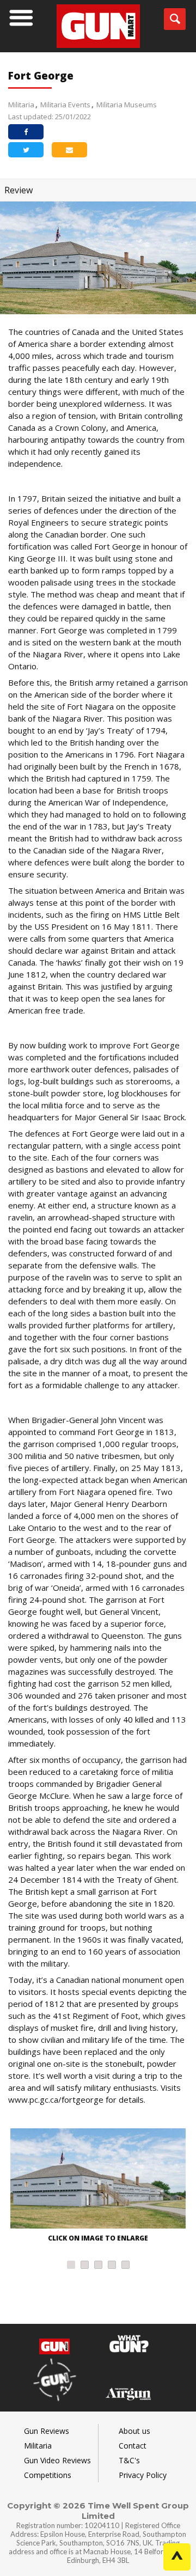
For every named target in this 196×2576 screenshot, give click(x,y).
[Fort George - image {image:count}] (98, 2180)
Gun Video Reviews (57, 2460)
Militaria (21, 105)
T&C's (129, 2460)
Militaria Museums (127, 105)
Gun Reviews (47, 2431)
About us (134, 2431)
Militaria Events (65, 105)
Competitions (48, 2475)
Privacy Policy (143, 2475)
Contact (133, 2446)
